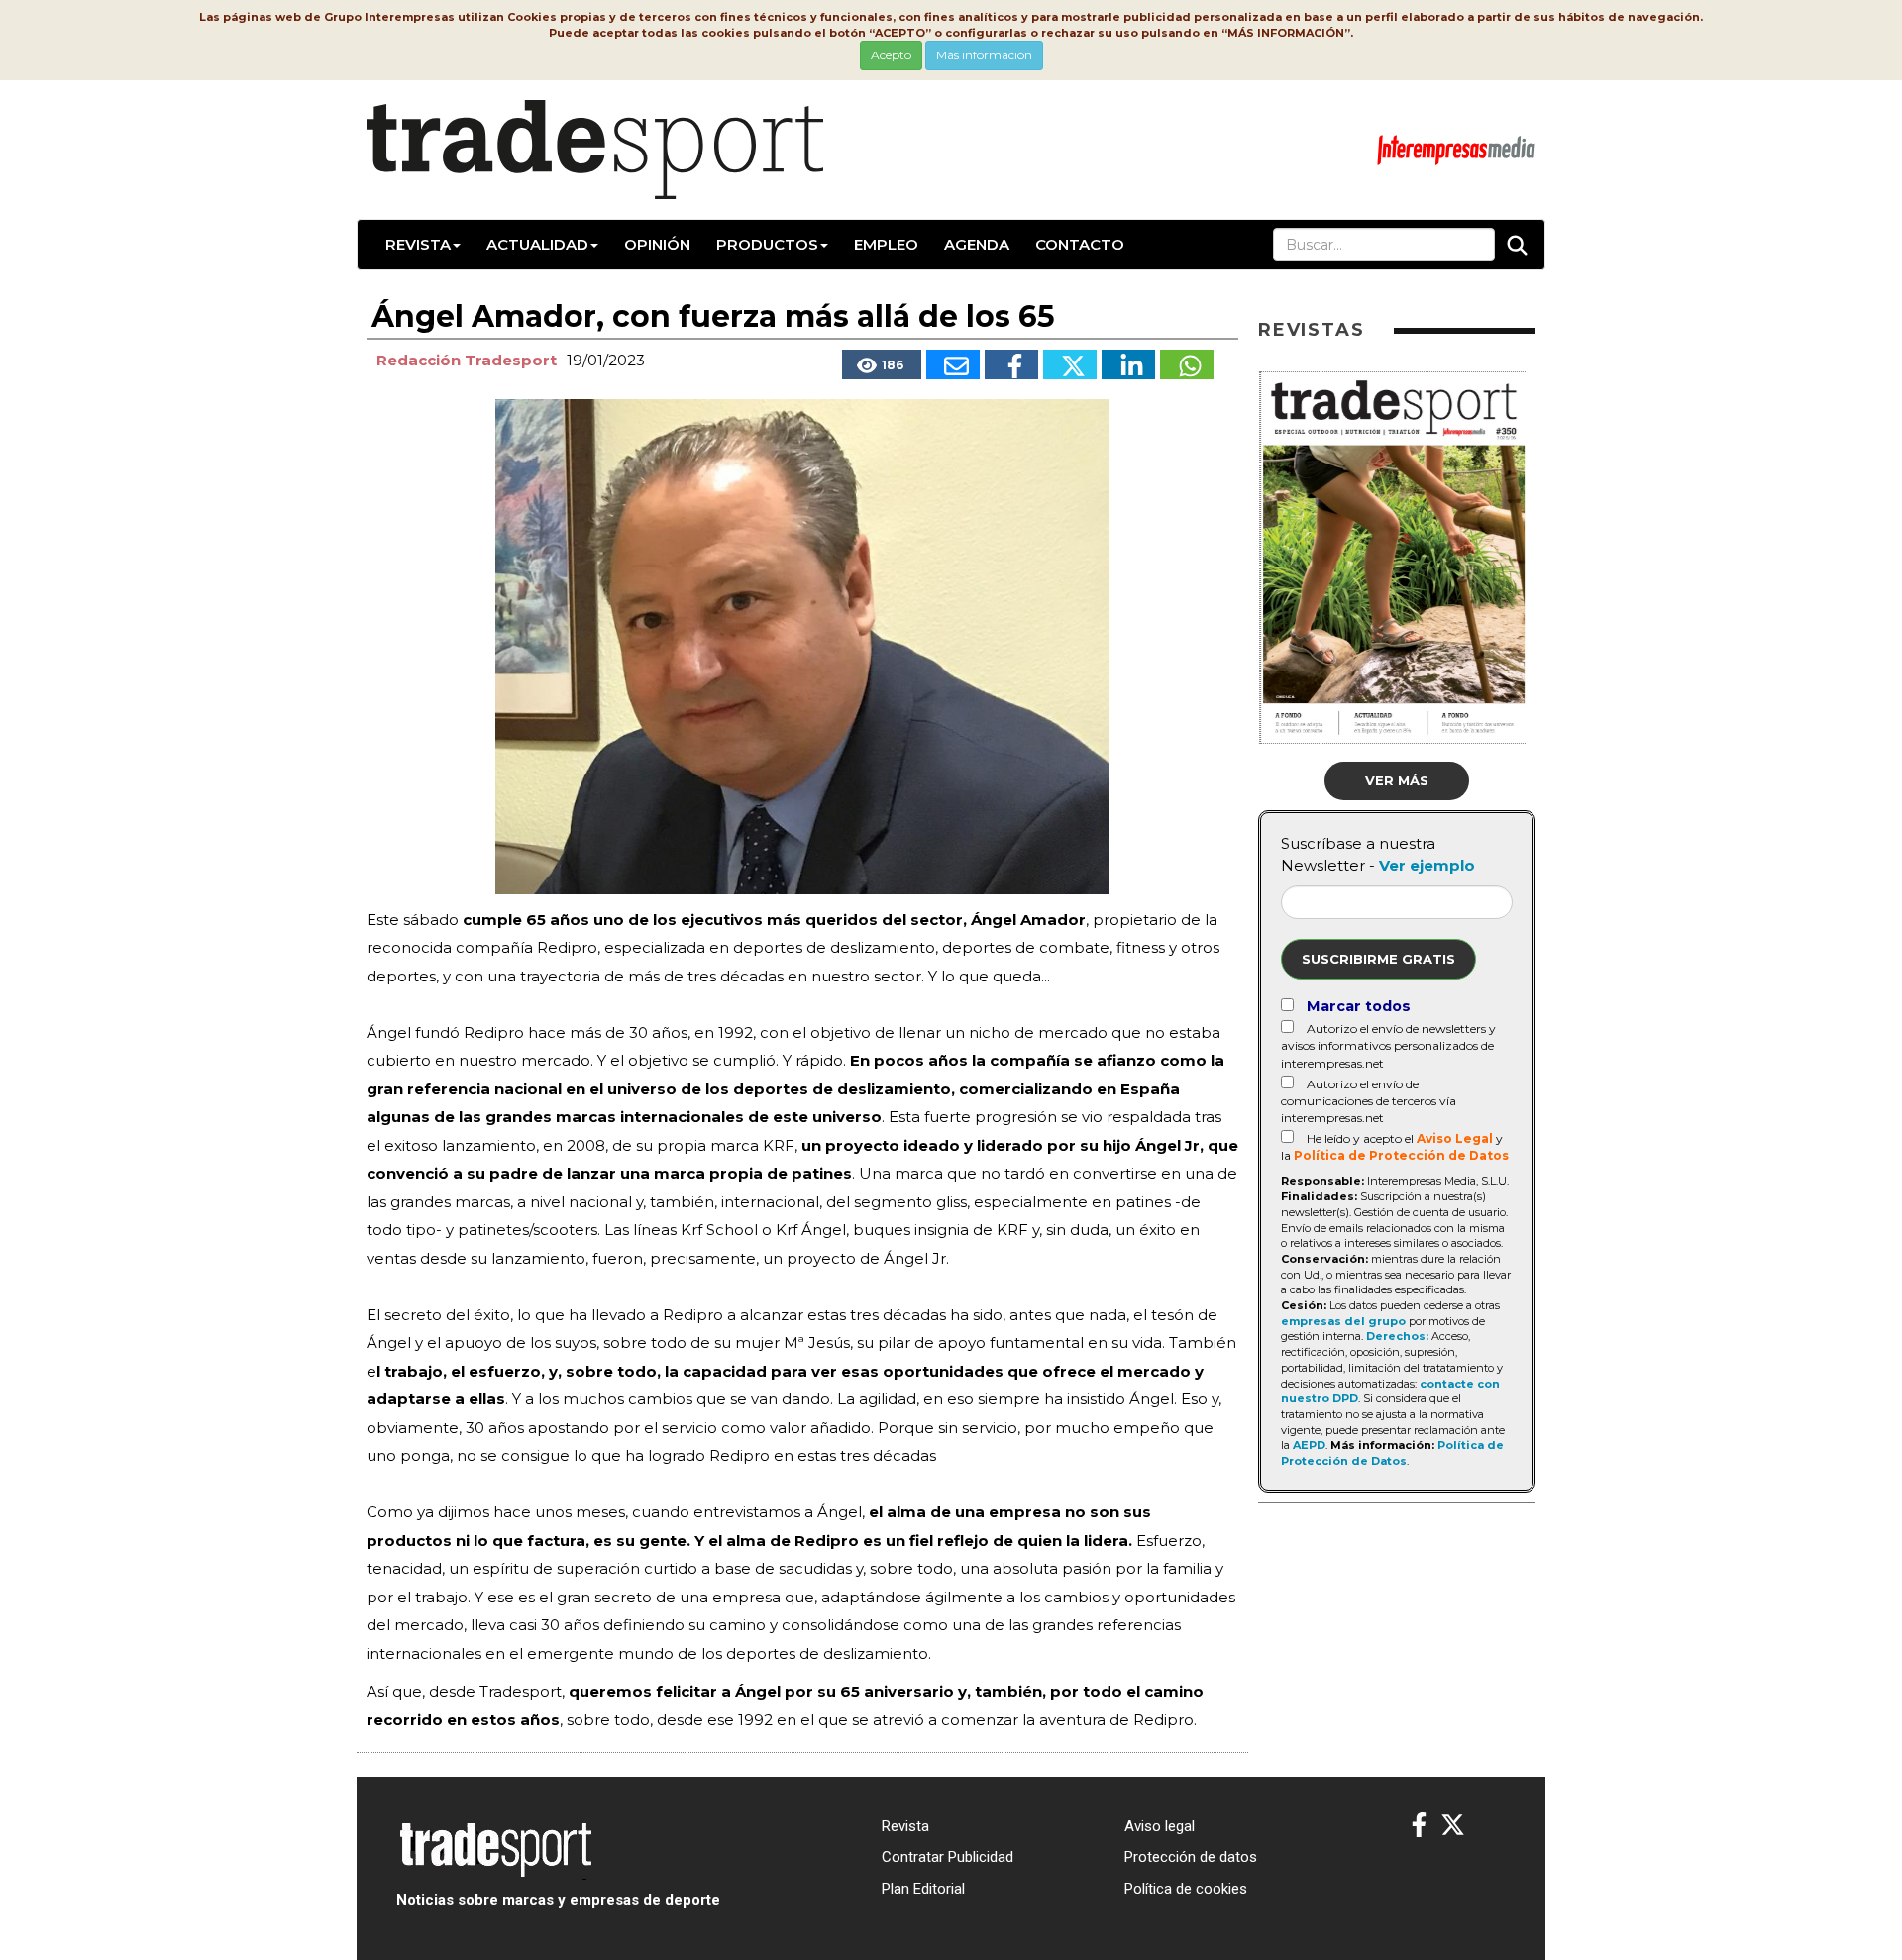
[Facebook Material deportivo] (1419, 1826)
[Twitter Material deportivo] (1453, 1826)
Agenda (977, 244)
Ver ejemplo (1427, 865)
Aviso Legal (1455, 1138)
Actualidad (537, 244)
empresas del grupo (1343, 1321)
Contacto (1080, 244)
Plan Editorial (923, 1889)
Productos (767, 244)
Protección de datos (1191, 1857)
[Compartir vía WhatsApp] (1187, 364)
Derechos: (1397, 1336)
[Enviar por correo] (953, 364)
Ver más (1397, 780)
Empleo (886, 244)
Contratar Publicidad (948, 1857)
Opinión (657, 244)
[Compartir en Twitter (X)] (1070, 364)
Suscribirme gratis (1378, 959)
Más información (984, 55)
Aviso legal (1160, 1826)
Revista (418, 244)
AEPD (1309, 1445)
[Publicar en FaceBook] (1011, 364)
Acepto (891, 55)
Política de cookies (1186, 1889)
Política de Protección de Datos (1401, 1155)
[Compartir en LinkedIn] (1128, 364)
